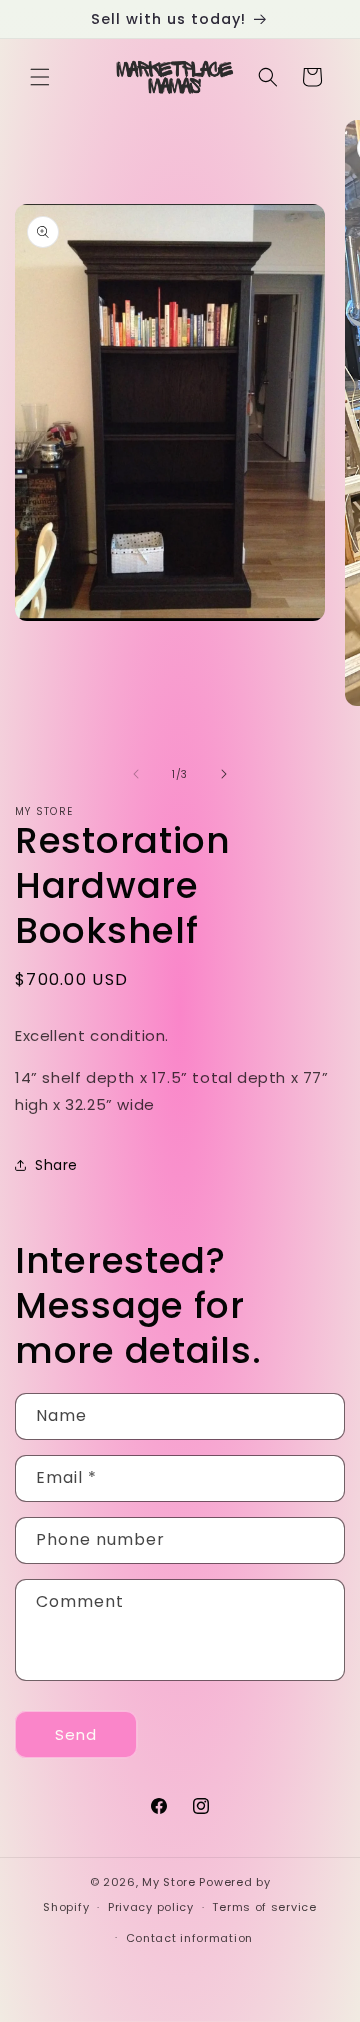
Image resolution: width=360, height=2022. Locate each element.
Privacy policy (151, 1907)
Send (76, 1734)
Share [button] (56, 1165)
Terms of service (264, 1907)
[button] (40, 77)
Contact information (189, 1938)
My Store (169, 1882)
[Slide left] (136, 774)
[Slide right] (224, 774)
